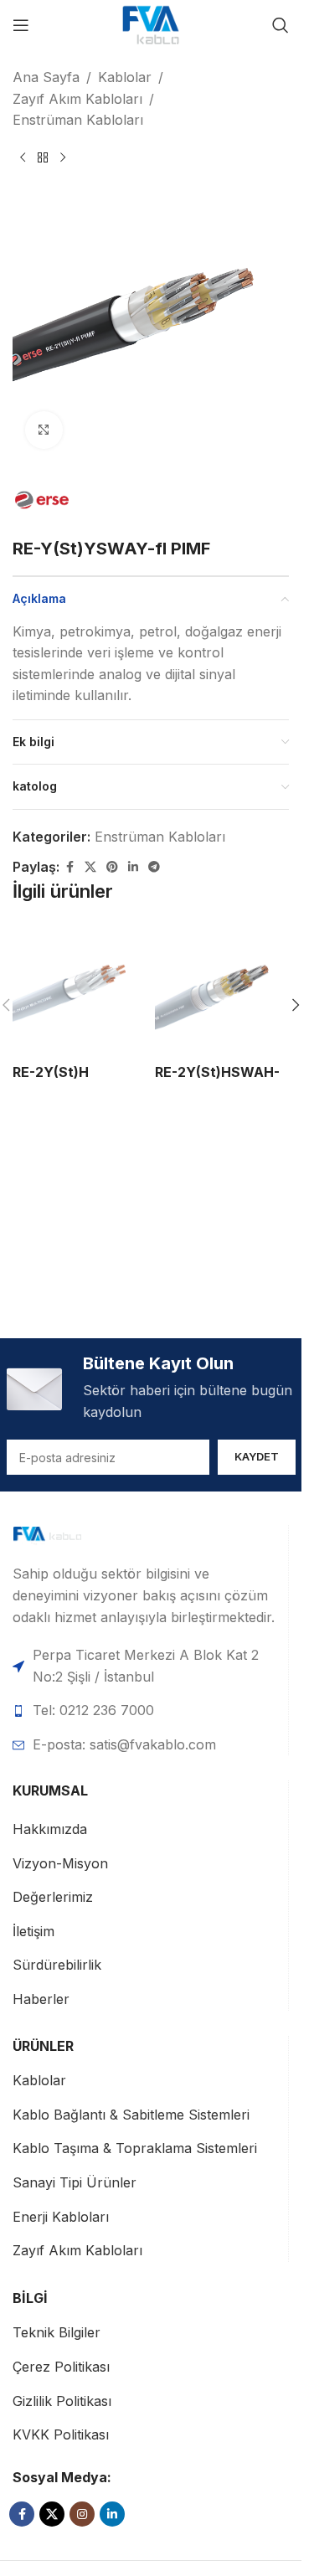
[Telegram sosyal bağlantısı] (154, 867)
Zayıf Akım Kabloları (77, 99)
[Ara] (281, 25)
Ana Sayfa (46, 77)
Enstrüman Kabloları (78, 120)
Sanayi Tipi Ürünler (75, 2182)
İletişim (33, 1931)
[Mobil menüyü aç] (21, 25)
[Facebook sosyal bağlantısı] (69, 867)
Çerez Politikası (61, 2367)
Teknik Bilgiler (57, 2332)
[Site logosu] (151, 23)
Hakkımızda (50, 1829)
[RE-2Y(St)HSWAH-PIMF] (222, 988)
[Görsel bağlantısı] (72, 1535)
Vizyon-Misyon (60, 1863)
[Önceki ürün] (23, 158)
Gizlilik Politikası (62, 2401)
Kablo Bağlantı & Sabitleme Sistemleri (131, 2115)
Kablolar (125, 77)
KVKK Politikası (61, 2434)
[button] (296, 1005)
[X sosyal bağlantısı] (90, 867)
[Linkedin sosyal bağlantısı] (133, 867)
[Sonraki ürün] (63, 158)
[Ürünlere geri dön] (43, 158)
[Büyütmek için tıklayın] (44, 430)
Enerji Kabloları (61, 2217)
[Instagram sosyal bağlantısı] (82, 2514)
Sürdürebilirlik (57, 1965)
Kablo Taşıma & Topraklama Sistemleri (135, 2148)
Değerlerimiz (53, 1897)
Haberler (41, 1999)
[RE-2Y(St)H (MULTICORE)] (80, 988)
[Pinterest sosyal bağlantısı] (112, 867)
